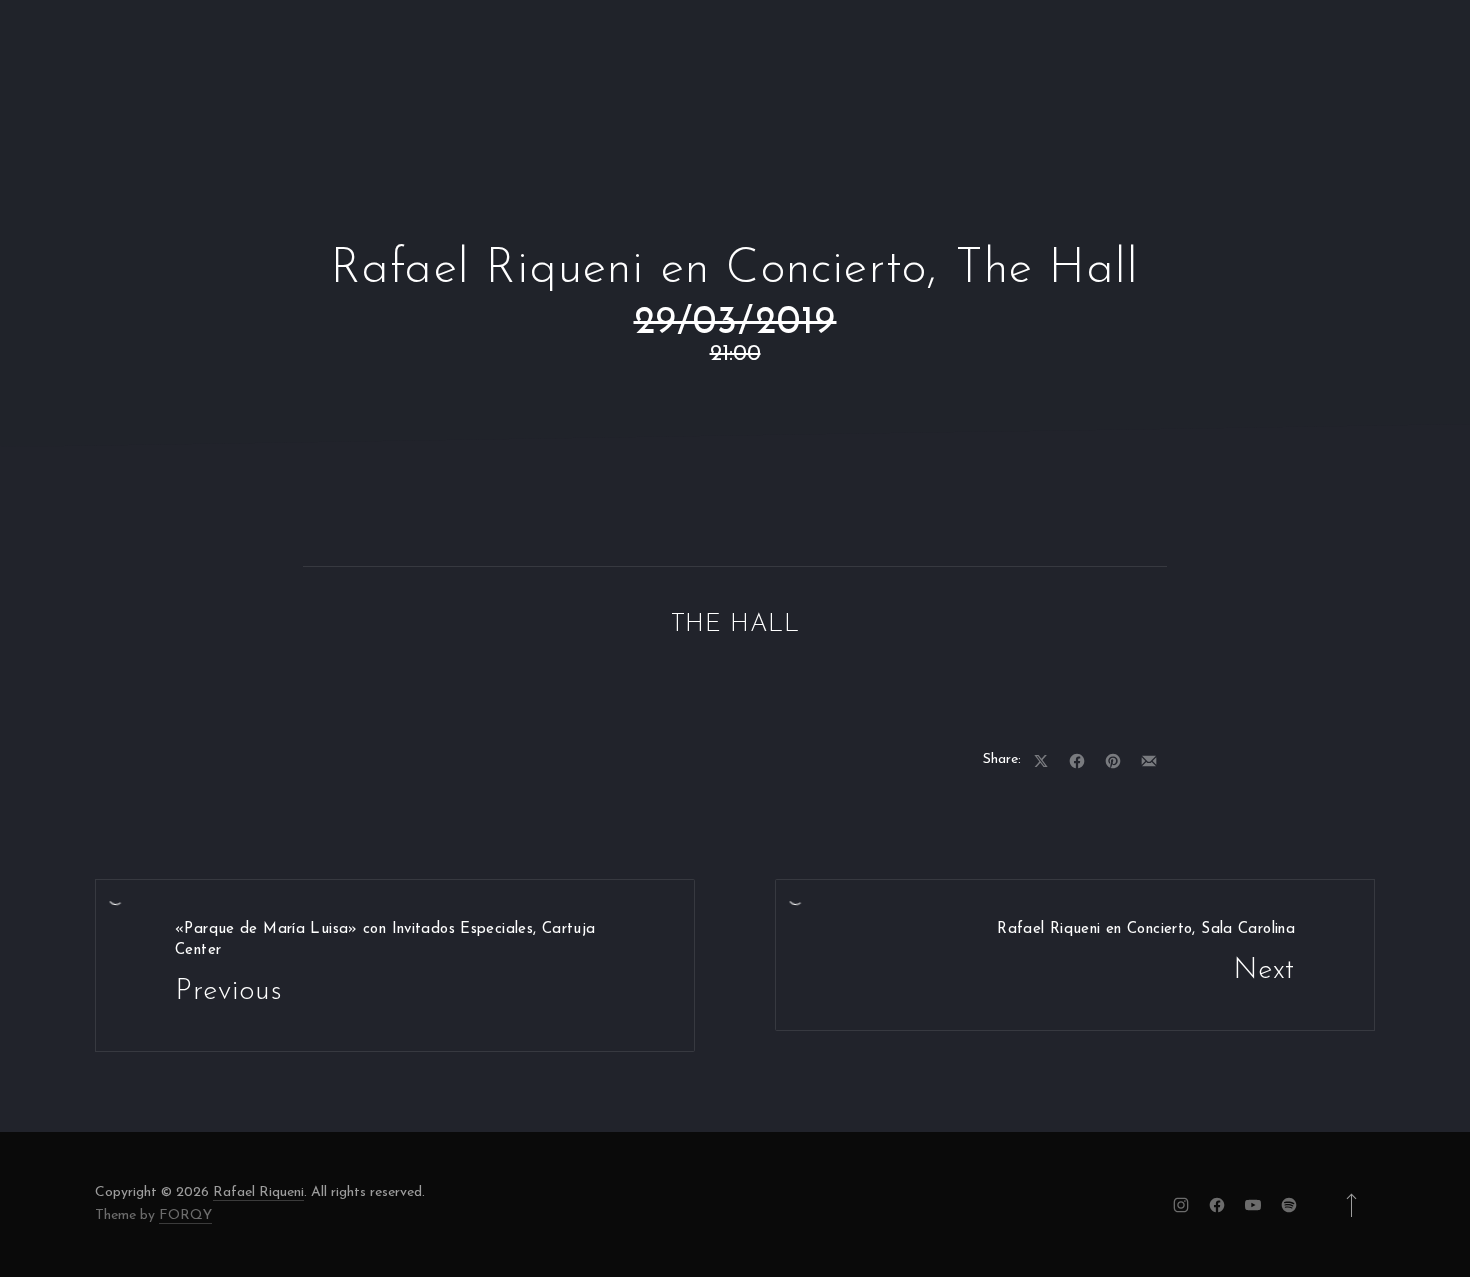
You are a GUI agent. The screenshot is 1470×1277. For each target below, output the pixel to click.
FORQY (185, 1215)
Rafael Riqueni (258, 1192)
